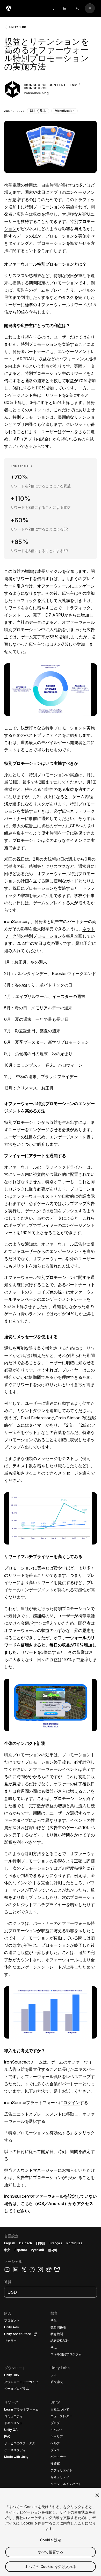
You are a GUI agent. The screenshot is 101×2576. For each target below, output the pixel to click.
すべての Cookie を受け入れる (51, 2567)
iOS (41, 2203)
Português (74, 2243)
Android (56, 2203)
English (10, 2243)
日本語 (41, 2243)
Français (56, 2243)
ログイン (71, 2103)
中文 (7, 2250)
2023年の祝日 (30, 943)
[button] (51, 101)
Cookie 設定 (51, 2540)
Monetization (65, 111)
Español (21, 2250)
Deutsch (26, 2243)
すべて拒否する (51, 2552)
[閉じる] (97, 2495)
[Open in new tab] (34, 2334)
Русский (37, 2250)
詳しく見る (38, 111)
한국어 (53, 2250)
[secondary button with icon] (90, 8)
